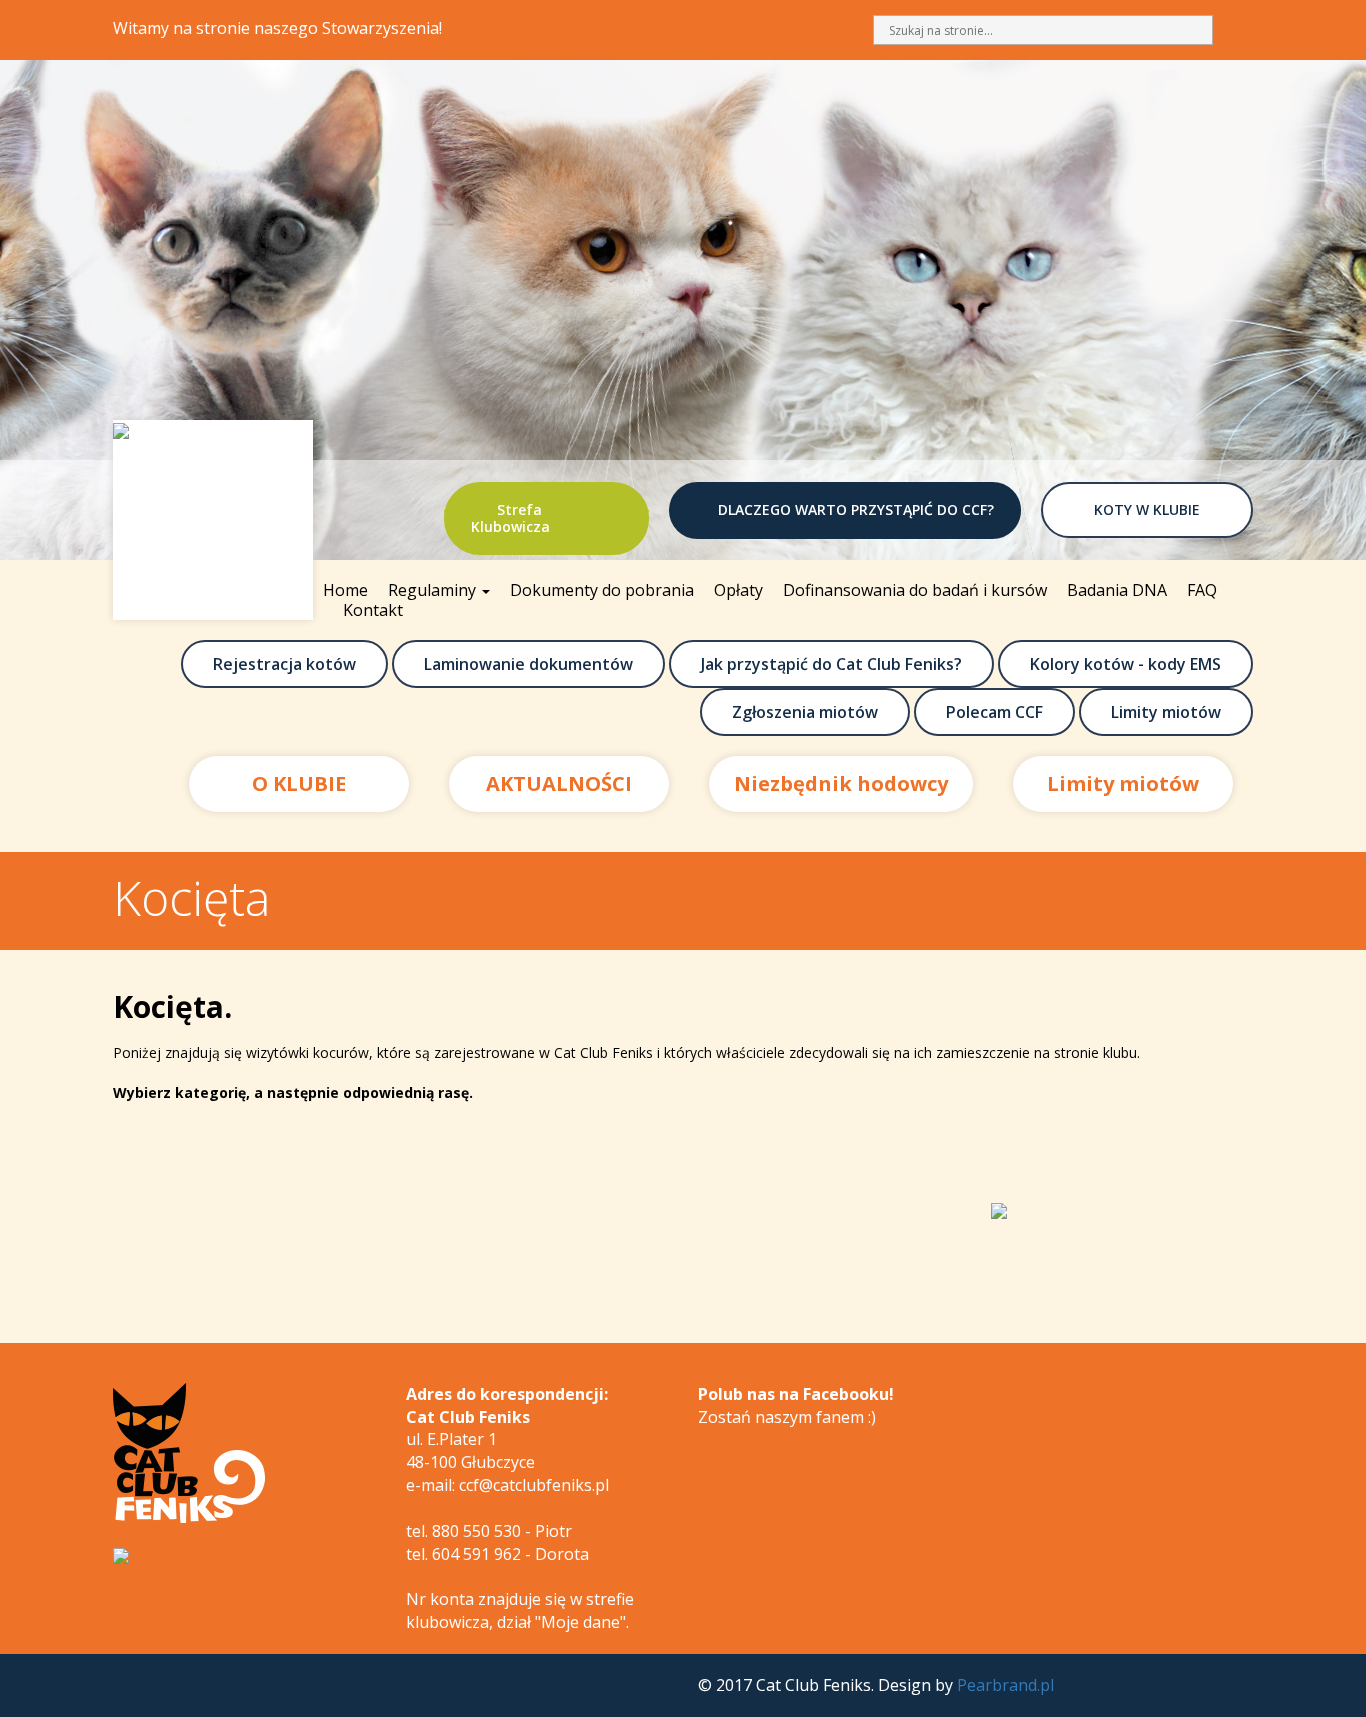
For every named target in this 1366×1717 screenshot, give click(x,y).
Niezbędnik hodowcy (841, 783)
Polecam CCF (994, 712)
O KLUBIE (299, 783)
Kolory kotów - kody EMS (1125, 664)
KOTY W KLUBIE (1147, 509)
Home (345, 590)
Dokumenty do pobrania (602, 590)
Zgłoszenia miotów (805, 712)
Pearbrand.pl (1005, 1685)
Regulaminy (434, 590)
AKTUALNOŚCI (559, 783)
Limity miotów (1166, 712)
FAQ (1202, 590)
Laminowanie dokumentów (528, 664)
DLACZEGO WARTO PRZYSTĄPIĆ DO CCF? (856, 509)
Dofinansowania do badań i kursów (915, 590)
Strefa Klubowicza (510, 518)
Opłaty (738, 590)
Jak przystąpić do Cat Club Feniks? (831, 664)
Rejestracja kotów (284, 664)
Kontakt (373, 610)
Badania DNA (1117, 590)
